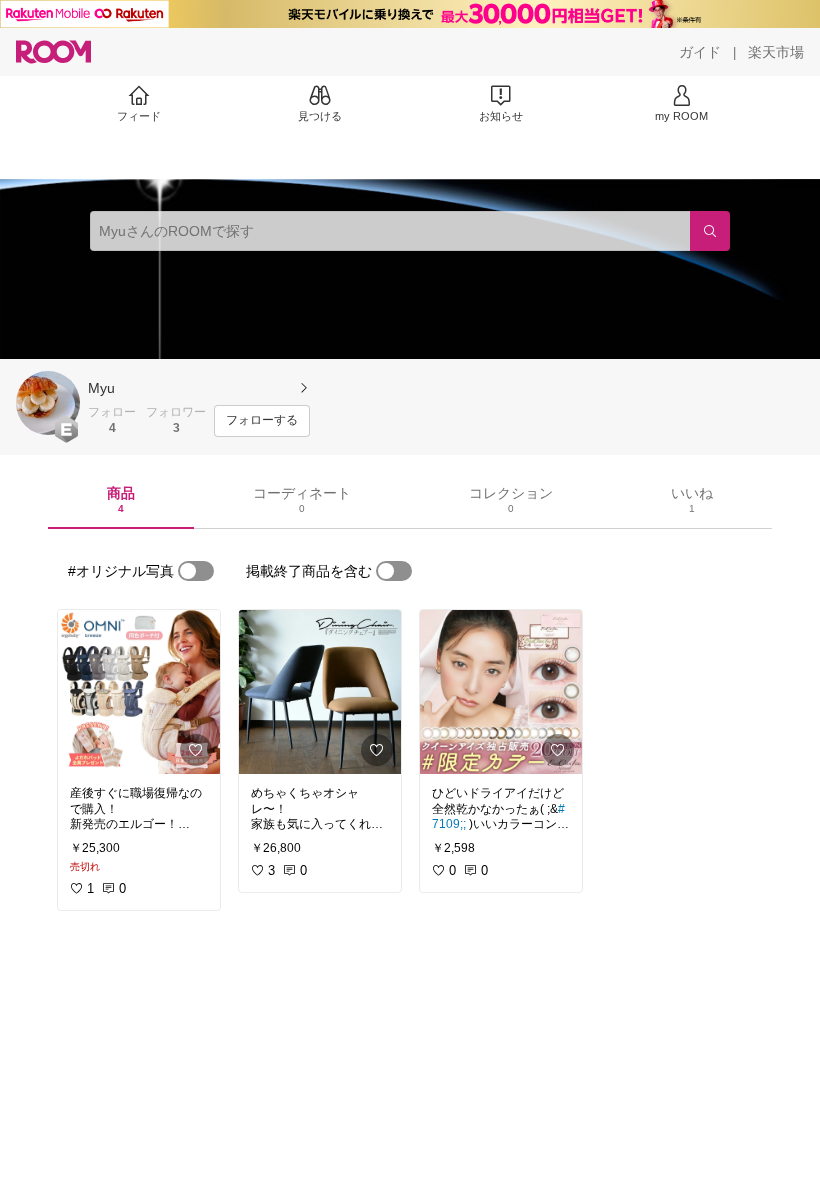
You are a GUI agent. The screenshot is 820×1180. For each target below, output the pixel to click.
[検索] (710, 231)
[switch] (196, 571)
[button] (48, 403)
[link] (139, 692)
